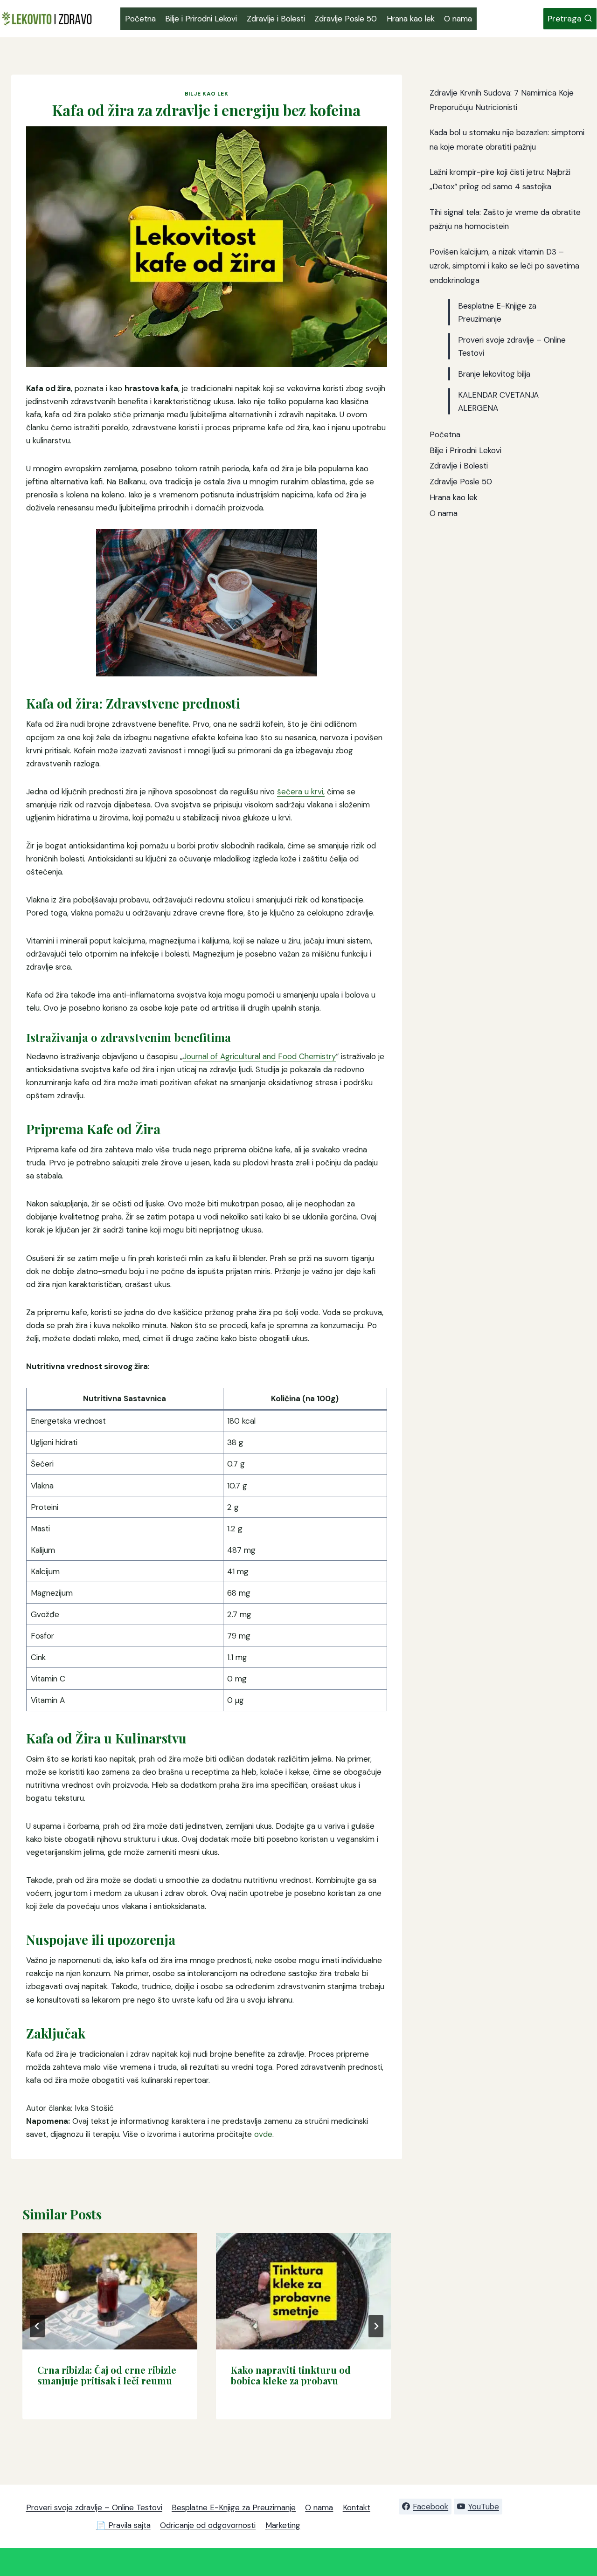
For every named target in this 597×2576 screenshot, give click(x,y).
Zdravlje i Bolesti (276, 19)
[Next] (376, 2326)
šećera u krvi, (301, 792)
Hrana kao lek (411, 19)
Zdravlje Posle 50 (346, 19)
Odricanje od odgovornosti (208, 2525)
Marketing (283, 2525)
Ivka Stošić (94, 2108)
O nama (458, 19)
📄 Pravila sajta (123, 2525)
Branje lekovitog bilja (494, 374)
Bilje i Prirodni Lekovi (201, 19)
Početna (140, 19)
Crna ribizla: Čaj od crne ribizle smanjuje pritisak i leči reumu (107, 2375)
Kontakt (357, 2507)
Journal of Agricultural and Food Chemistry (259, 1056)
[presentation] (110, 2291)
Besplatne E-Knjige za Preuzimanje (234, 2507)
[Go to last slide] (37, 2326)
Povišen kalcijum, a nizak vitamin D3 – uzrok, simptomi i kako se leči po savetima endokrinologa (504, 266)
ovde (263, 2134)
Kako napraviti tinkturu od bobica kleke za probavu (291, 2375)
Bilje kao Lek (207, 94)
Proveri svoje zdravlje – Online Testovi (94, 2507)
